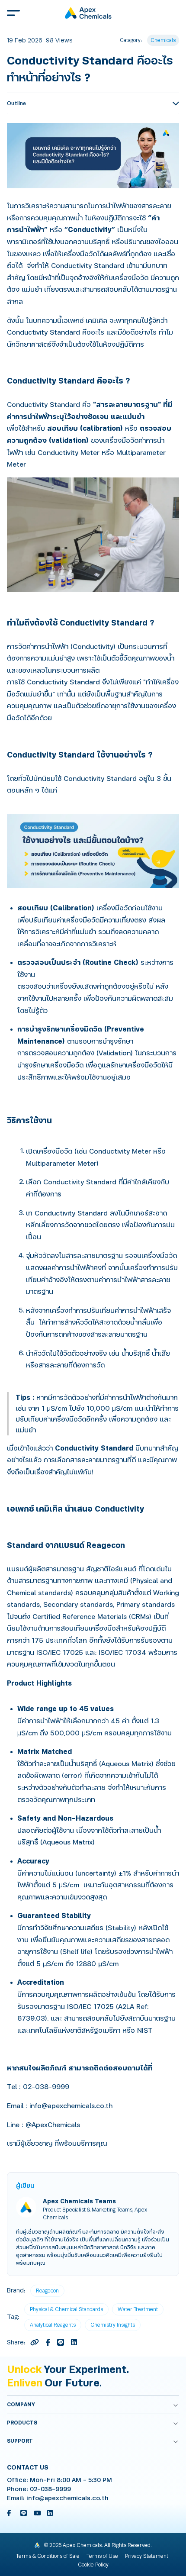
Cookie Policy (93, 2565)
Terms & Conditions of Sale (48, 2556)
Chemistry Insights (113, 2325)
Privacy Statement (147, 2556)
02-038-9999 (50, 2489)
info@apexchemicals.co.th (67, 2498)
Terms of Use (102, 2556)
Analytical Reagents (53, 2325)
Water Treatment (138, 2309)
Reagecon (47, 2291)
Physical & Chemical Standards (66, 2309)
